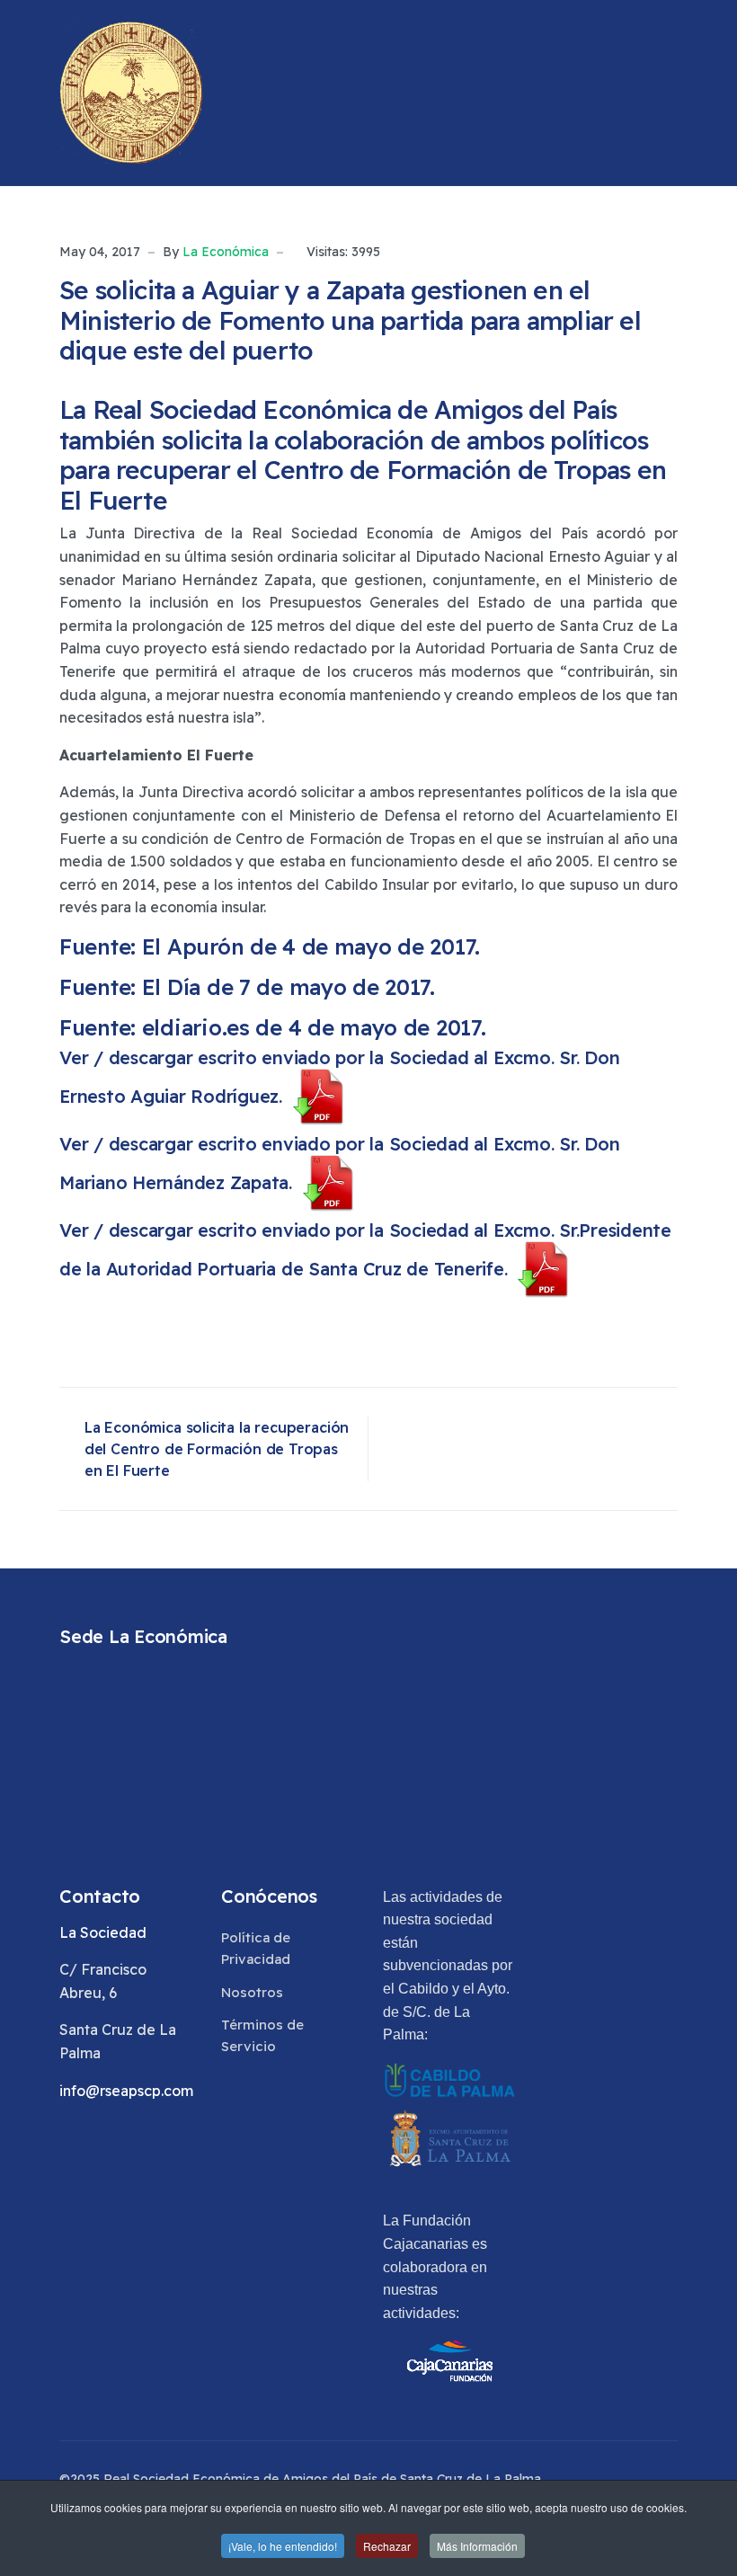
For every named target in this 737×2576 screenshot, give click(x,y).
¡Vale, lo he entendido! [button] (283, 2546)
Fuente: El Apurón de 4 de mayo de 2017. (270, 946)
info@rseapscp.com (126, 2091)
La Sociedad (103, 1932)
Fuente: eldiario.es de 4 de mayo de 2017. (273, 1027)
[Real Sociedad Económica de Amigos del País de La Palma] (131, 93)
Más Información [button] (477, 2546)
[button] (670, 93)
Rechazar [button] (387, 2546)
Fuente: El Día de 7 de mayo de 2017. (247, 987)
